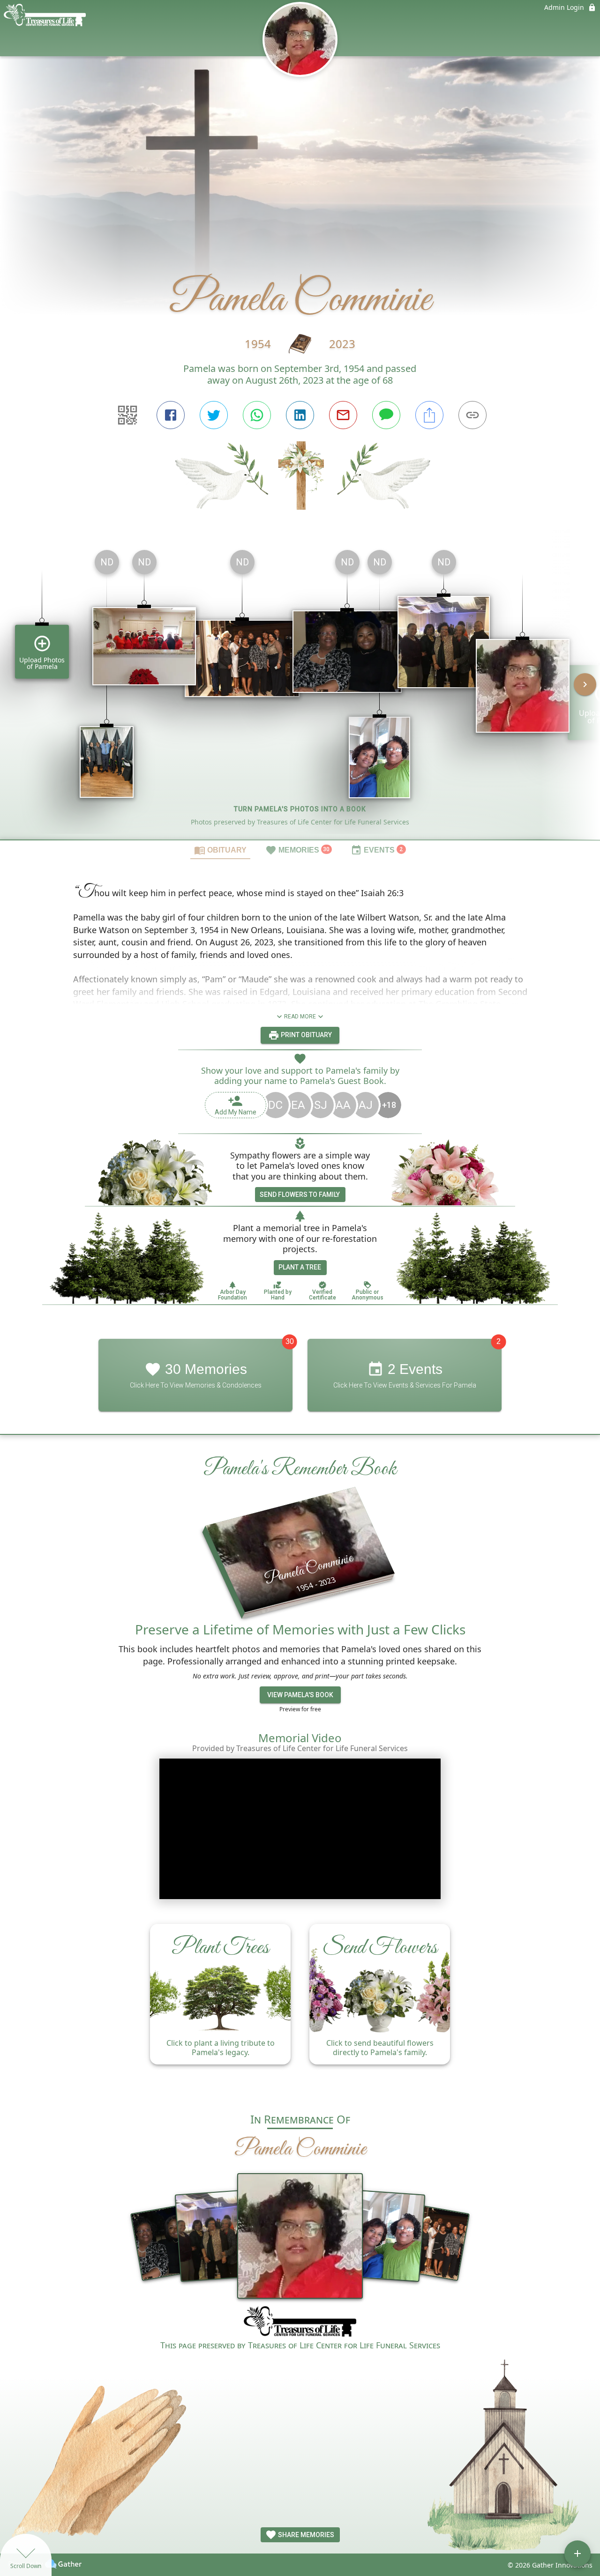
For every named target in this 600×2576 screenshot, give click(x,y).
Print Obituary (306, 1035)
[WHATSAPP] (257, 415)
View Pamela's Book (300, 1695)
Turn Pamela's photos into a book (300, 809)
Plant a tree (300, 1267)
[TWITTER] (214, 415)
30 (290, 1341)
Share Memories (305, 2535)
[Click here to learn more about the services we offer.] (300, 2323)
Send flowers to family (300, 1195)
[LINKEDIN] (300, 415)
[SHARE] (429, 415)
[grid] (300, 691)
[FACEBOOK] (171, 415)
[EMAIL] (343, 415)
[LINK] (472, 415)
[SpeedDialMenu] (577, 2554)
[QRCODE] (127, 415)
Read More (300, 1017)
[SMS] (386, 415)
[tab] (220, 850)
